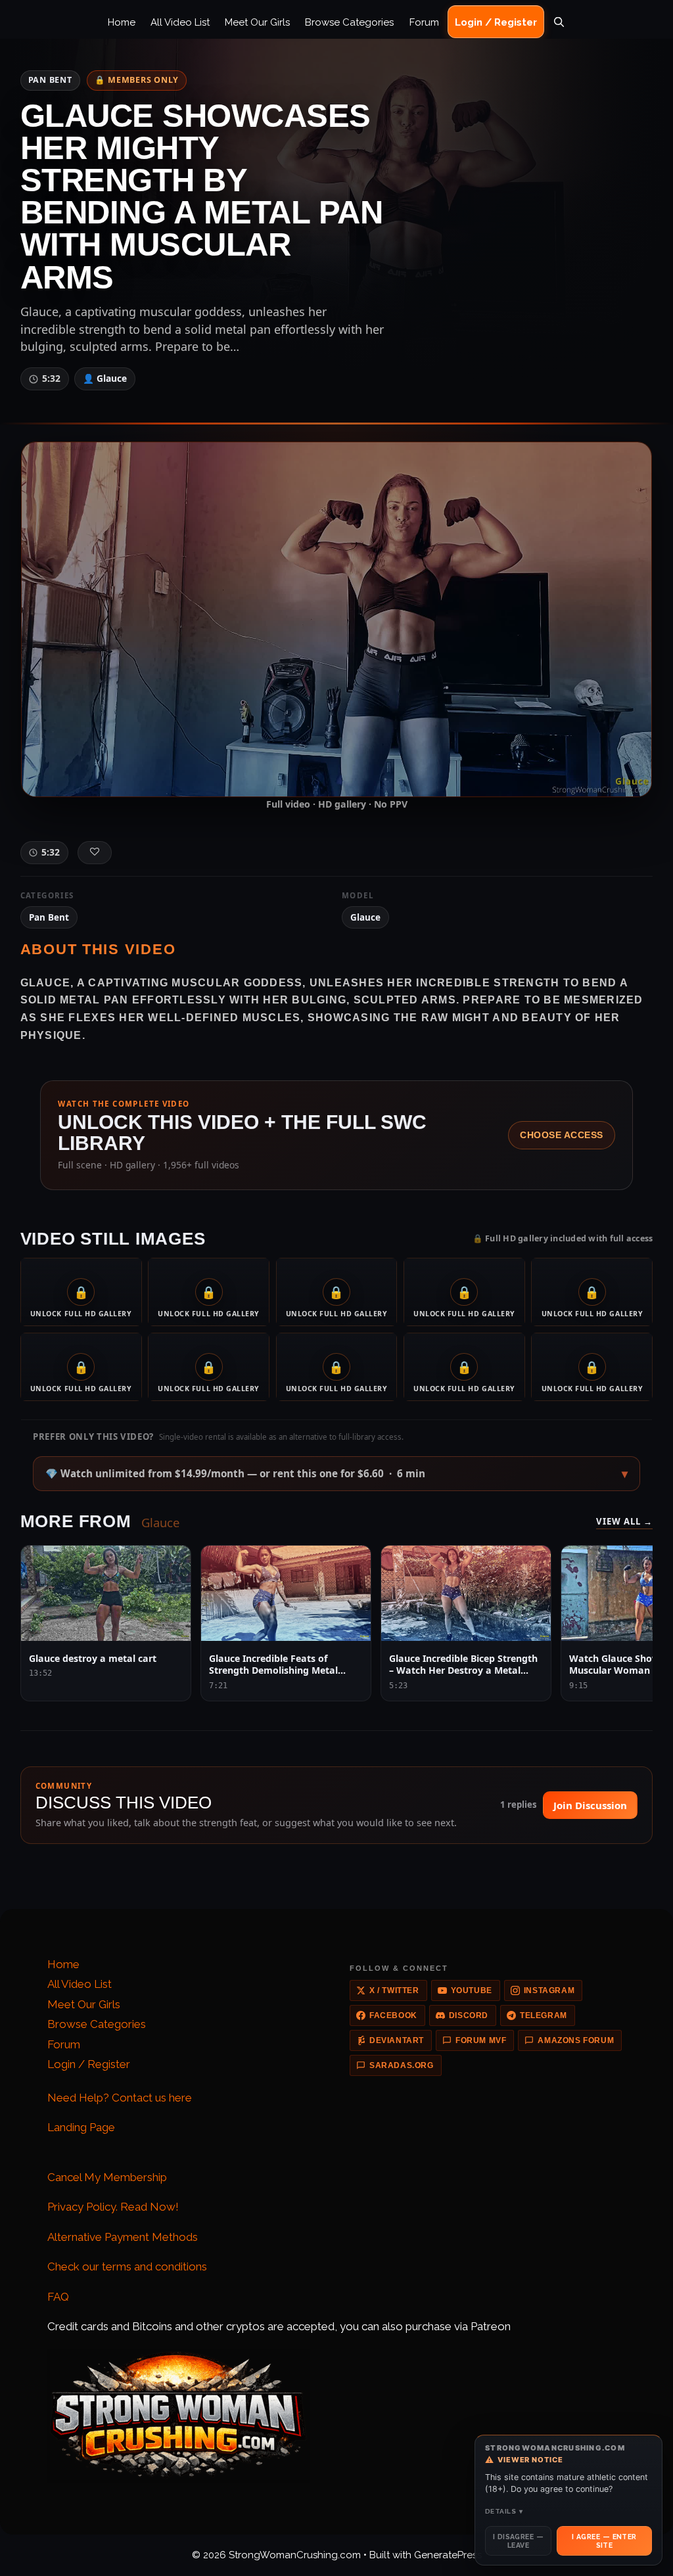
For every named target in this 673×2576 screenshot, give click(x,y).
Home (122, 22)
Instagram (549, 1990)
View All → (625, 1521)
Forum (424, 22)
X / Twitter (394, 1990)
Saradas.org (402, 2065)
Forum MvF (481, 2040)
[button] (336, 1474)
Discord (469, 2015)
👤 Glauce (105, 378)
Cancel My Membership (107, 2177)
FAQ (58, 2297)
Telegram (544, 2015)
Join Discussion (590, 1805)
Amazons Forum (576, 2040)
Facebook (393, 2015)
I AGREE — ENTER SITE (604, 2541)
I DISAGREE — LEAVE (518, 2541)
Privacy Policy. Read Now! (113, 2207)
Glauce (365, 917)
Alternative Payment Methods (123, 2237)
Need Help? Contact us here (120, 2098)
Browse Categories (349, 22)
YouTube (472, 1990)
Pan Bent (50, 80)
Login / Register (496, 22)
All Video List (180, 22)
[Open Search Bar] (559, 22)
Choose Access (562, 1135)
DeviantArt (397, 2040)
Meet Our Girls (257, 22)
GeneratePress (448, 2555)
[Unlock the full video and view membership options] (336, 619)
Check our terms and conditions (127, 2266)
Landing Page (81, 2127)
